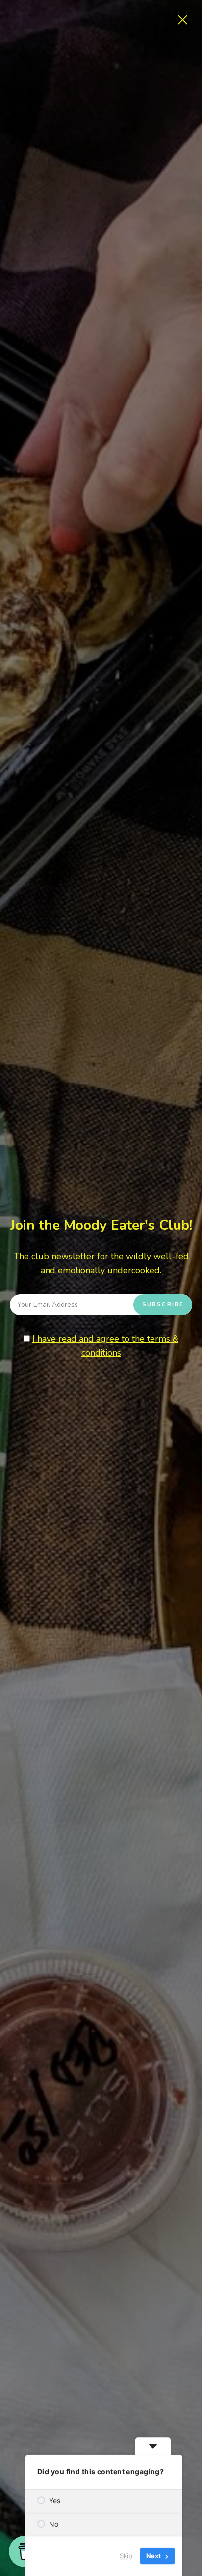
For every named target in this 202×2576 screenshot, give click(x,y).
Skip (126, 2556)
